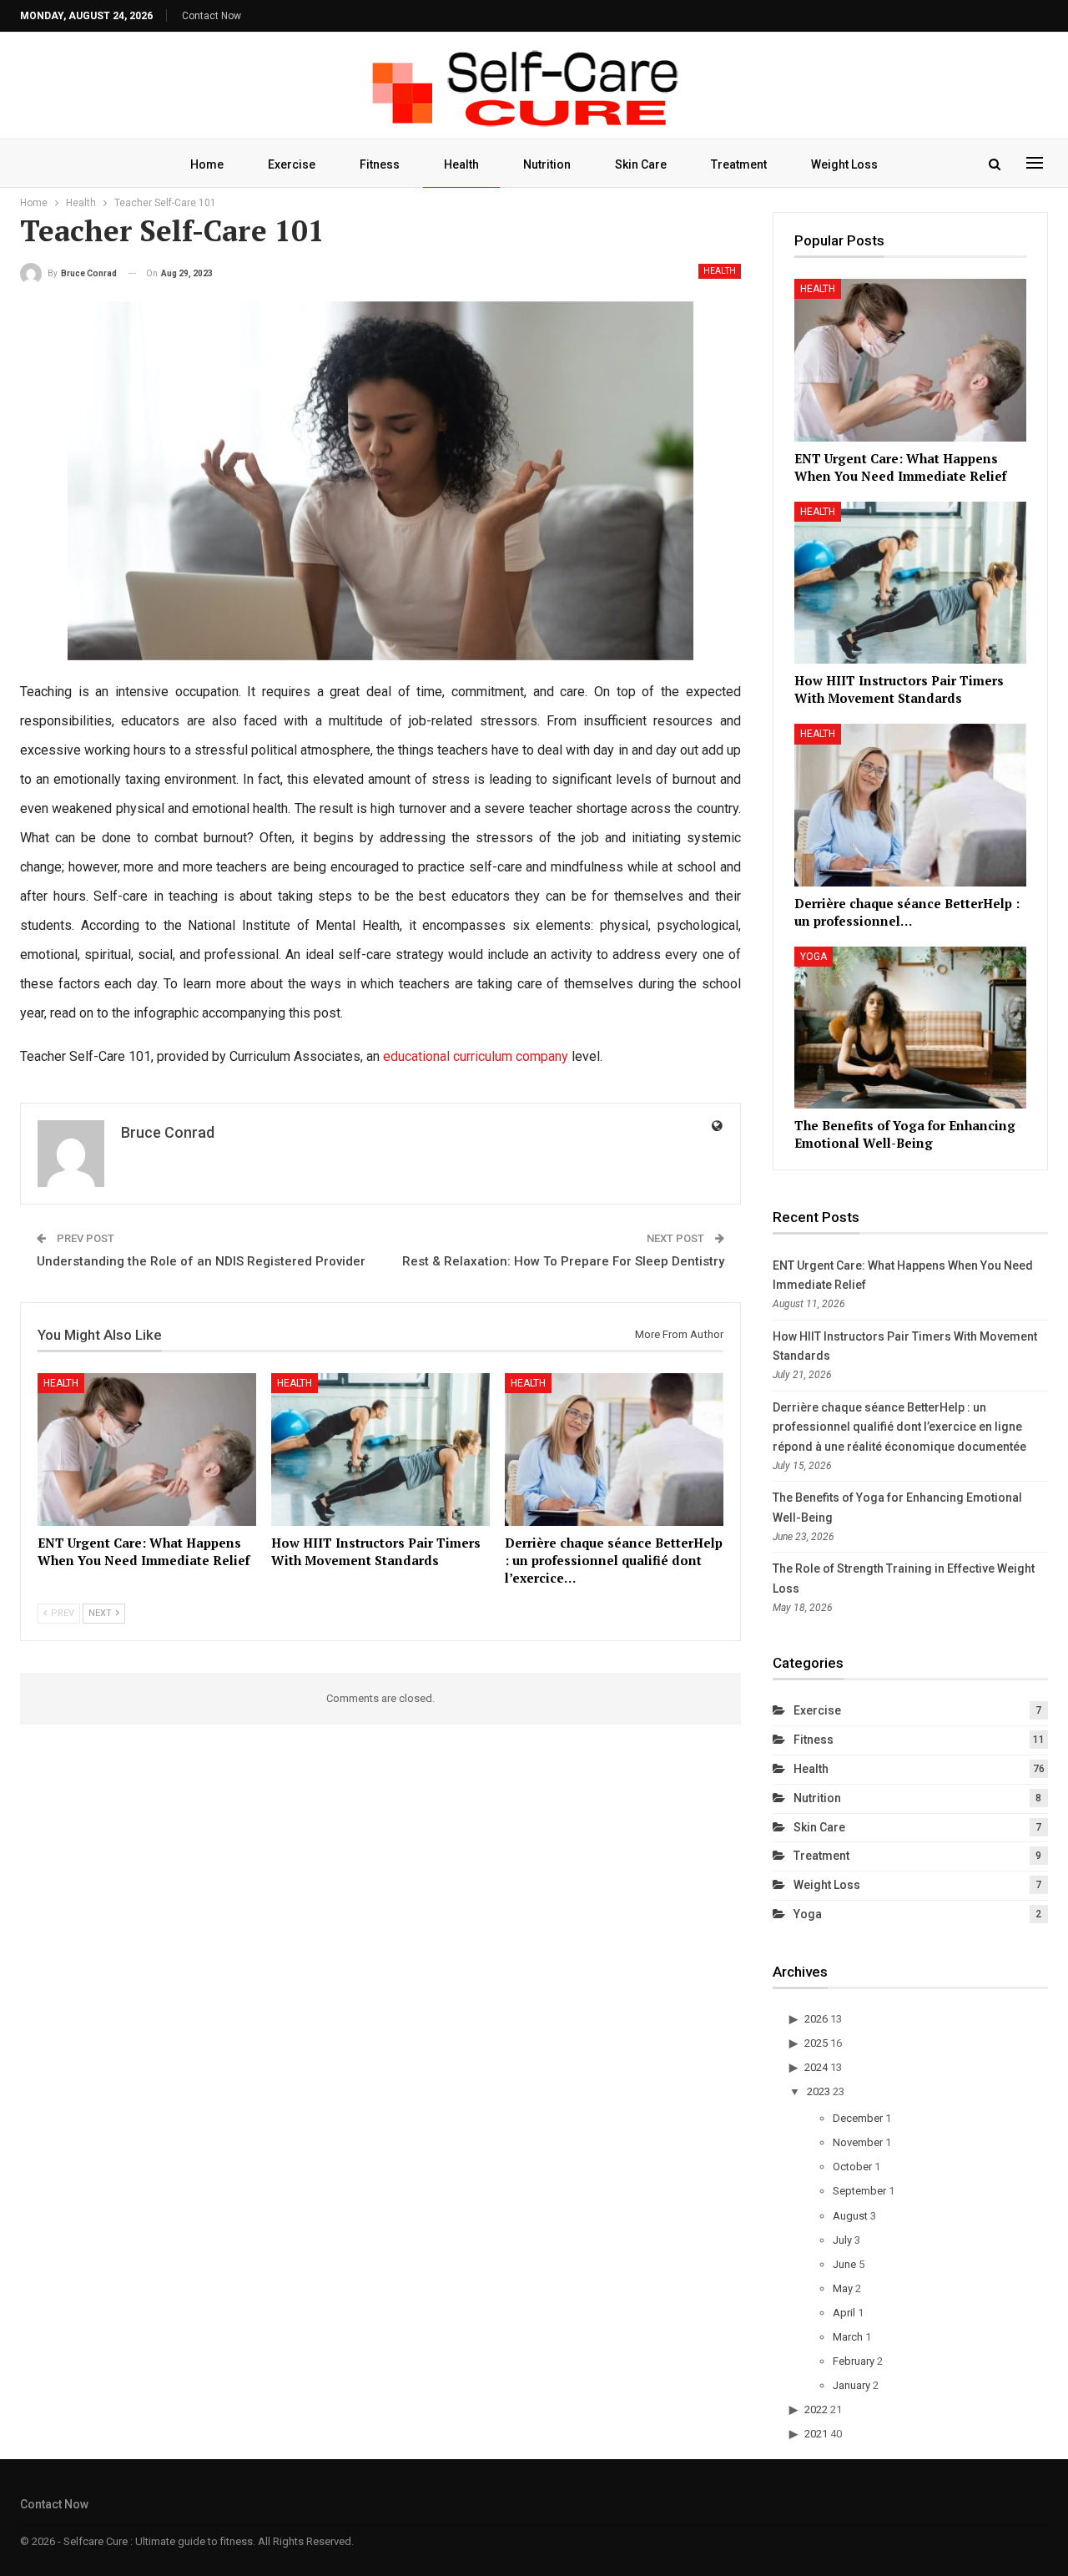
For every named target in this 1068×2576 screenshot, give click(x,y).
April (844, 2313)
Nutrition (547, 164)
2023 (819, 2091)
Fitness (380, 164)
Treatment (739, 164)
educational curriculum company (476, 1056)
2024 (816, 2067)
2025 (816, 2043)
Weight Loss (844, 164)
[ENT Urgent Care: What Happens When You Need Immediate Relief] (147, 1450)
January (851, 2385)
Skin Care (641, 164)
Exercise (292, 164)
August (850, 2216)
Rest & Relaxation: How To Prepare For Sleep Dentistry (563, 1261)
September (859, 2191)
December (858, 2118)
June (844, 2264)
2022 (816, 2409)
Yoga (814, 957)
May (843, 2288)
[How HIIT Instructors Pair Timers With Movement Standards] (380, 1450)
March (848, 2337)
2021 (816, 2434)
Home (207, 164)
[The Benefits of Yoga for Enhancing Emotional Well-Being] (910, 1028)
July (842, 2240)
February (854, 2361)
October (852, 2167)
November (858, 2142)
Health (461, 164)
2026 (816, 2019)
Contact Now (212, 16)
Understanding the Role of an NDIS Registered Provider (201, 1261)
